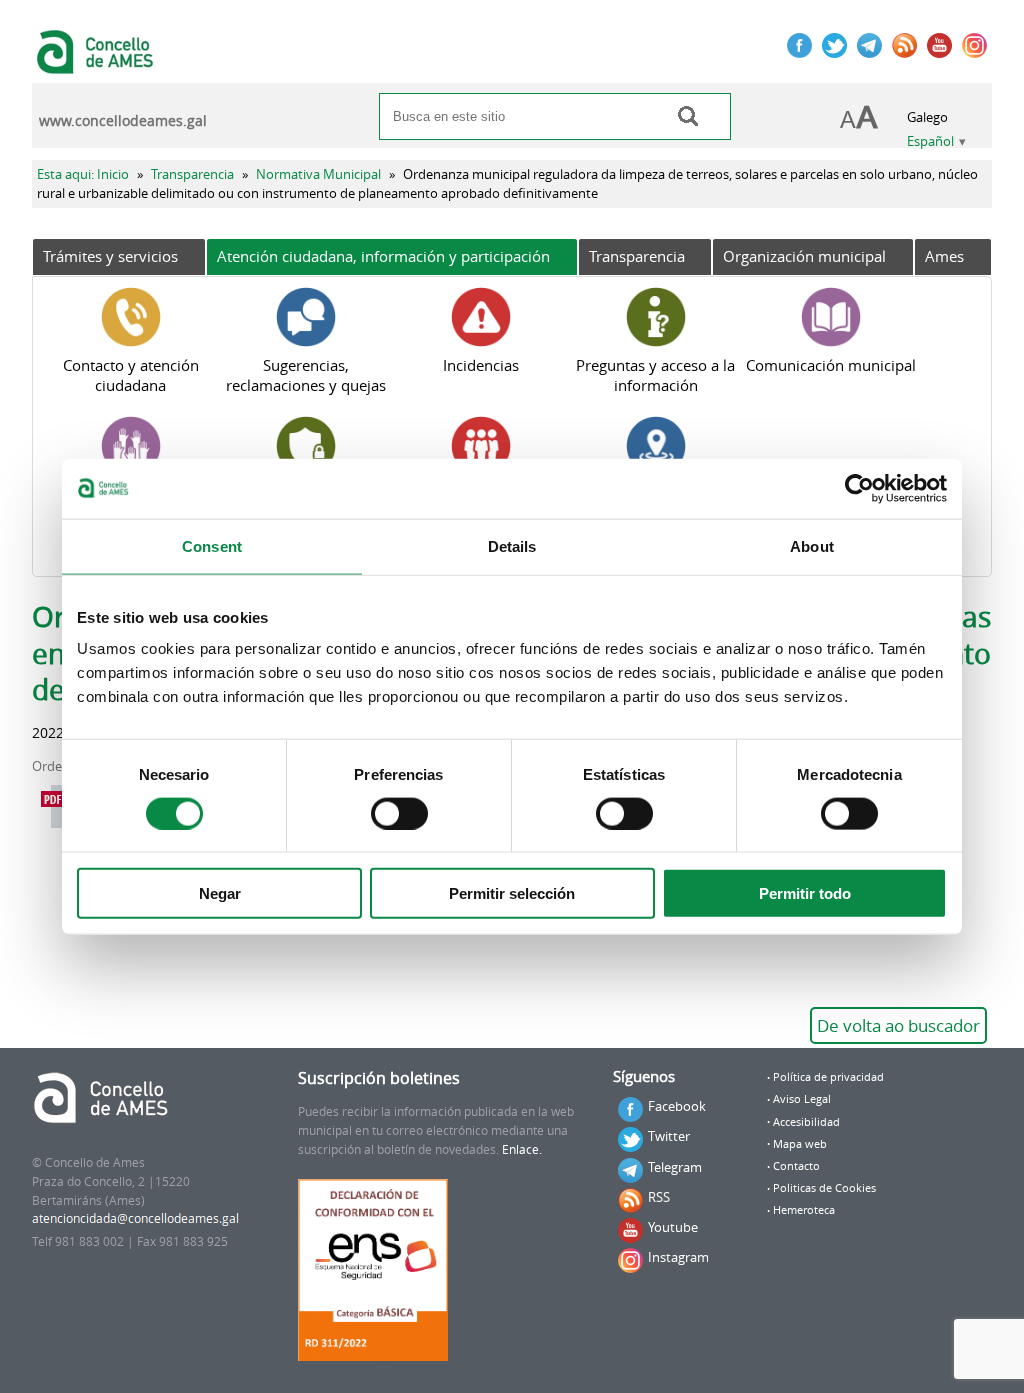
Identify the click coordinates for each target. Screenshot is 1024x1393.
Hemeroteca (804, 1210)
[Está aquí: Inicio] (97, 64)
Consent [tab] (212, 545)
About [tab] (812, 545)
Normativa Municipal (318, 174)
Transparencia (192, 174)
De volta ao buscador (898, 1025)
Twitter (669, 1136)
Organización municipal (804, 256)
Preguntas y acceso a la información (655, 375)
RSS (659, 1197)
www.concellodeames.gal (123, 121)
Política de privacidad (828, 1077)
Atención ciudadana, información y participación (383, 256)
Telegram (675, 1167)
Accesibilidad (806, 1122)
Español (930, 141)
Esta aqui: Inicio (83, 174)
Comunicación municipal (831, 365)
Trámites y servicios (110, 256)
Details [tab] (512, 545)
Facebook (677, 1106)
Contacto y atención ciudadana (131, 375)
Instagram (678, 1257)
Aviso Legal (802, 1099)
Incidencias (481, 365)
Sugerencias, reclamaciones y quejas (306, 375)
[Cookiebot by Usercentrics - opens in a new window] (859, 488)
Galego (927, 117)
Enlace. (522, 1149)
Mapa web (800, 1144)
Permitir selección (512, 893)
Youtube (673, 1227)
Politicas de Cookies (824, 1188)
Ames (944, 256)
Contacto (796, 1166)
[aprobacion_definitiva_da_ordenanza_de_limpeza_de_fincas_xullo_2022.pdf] (58, 806)
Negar (220, 893)
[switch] (399, 813)
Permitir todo (805, 893)
